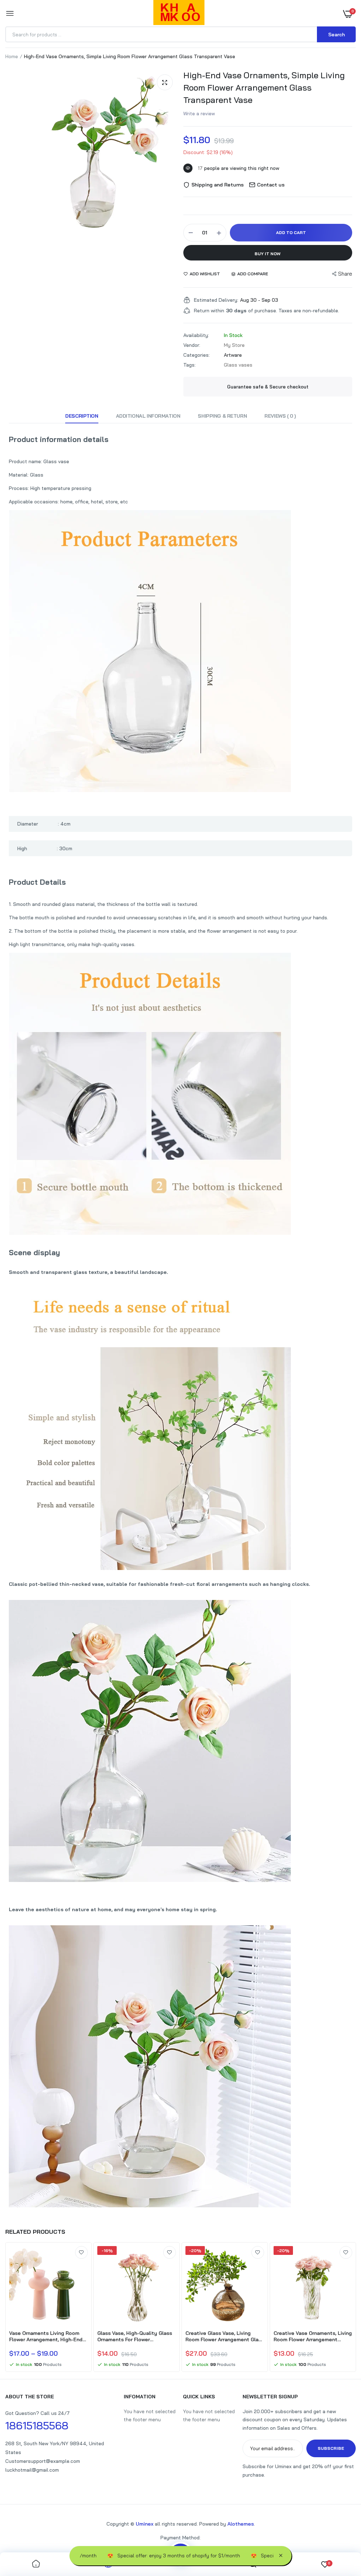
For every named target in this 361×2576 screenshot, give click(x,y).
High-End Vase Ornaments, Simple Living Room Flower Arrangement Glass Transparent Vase (264, 87)
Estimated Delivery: (216, 300)
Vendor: (192, 345)
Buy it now (268, 254)
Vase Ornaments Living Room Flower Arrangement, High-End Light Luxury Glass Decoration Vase (46, 2336)
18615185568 (37, 2425)
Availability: (196, 335)
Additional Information (148, 416)
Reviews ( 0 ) (280, 416)
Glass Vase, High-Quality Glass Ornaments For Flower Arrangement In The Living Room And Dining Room (137, 2336)
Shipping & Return (222, 416)
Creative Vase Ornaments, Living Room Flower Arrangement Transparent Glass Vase (313, 2336)
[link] (81, 2252)
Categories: (197, 355)
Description (82, 416)
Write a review (199, 114)
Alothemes (241, 2524)
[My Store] (179, 14)
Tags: (189, 365)
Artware (233, 355)
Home (12, 56)
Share (345, 274)
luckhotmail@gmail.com (32, 2470)
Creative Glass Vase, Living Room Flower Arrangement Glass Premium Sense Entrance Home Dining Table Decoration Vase (225, 2336)
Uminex (145, 2524)
